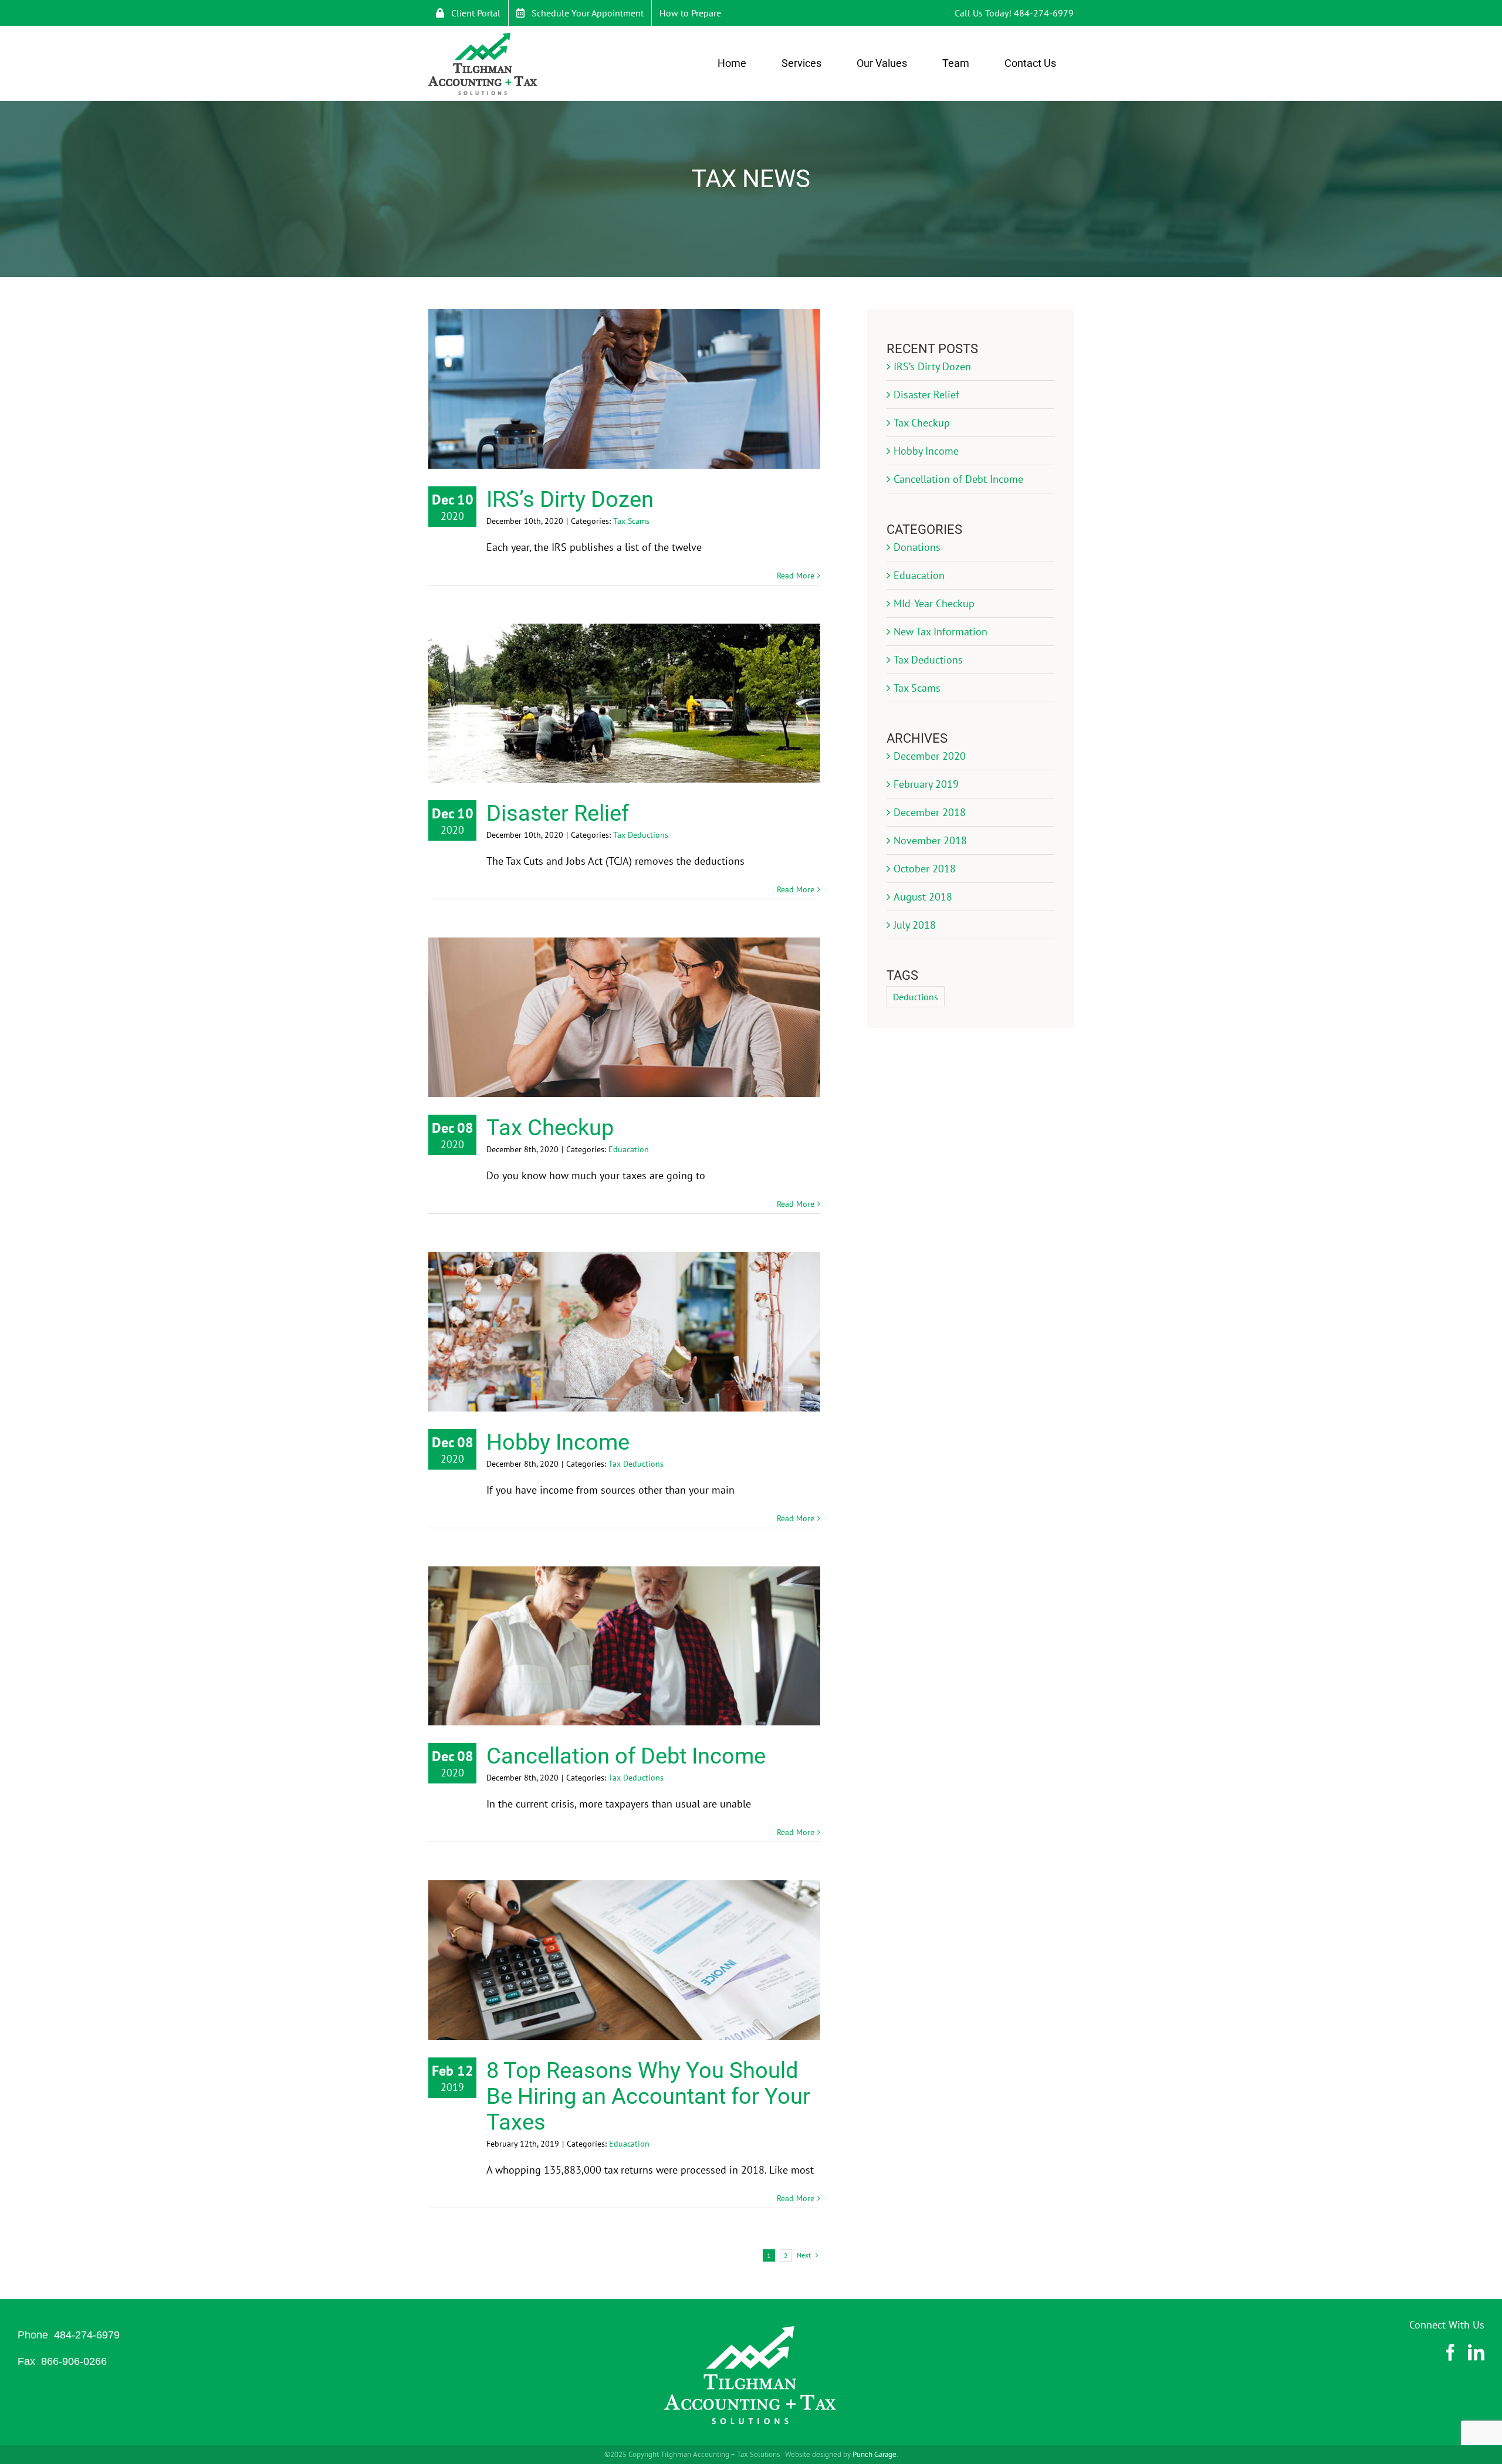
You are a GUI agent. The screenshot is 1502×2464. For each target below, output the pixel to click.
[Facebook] (1450, 2353)
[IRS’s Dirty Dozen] (624, 389)
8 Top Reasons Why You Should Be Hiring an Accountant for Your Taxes (648, 2096)
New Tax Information (941, 632)
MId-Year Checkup (934, 603)
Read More (796, 576)
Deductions (916, 997)
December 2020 (930, 756)
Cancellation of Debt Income (626, 1756)
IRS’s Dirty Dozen (570, 499)
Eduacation (629, 1149)
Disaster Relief (558, 813)
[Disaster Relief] (624, 703)
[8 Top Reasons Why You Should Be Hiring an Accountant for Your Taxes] (624, 1960)
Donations (917, 547)
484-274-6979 (1044, 13)
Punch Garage (875, 2454)
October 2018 (925, 869)
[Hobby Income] (624, 1332)
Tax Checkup (550, 1128)
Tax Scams (631, 521)
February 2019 (926, 784)
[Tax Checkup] (624, 1017)
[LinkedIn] (1476, 2353)
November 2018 (930, 840)
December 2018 (930, 812)
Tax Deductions (641, 835)
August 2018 (923, 897)
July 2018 (915, 925)
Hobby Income (558, 1442)
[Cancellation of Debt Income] (624, 1646)
